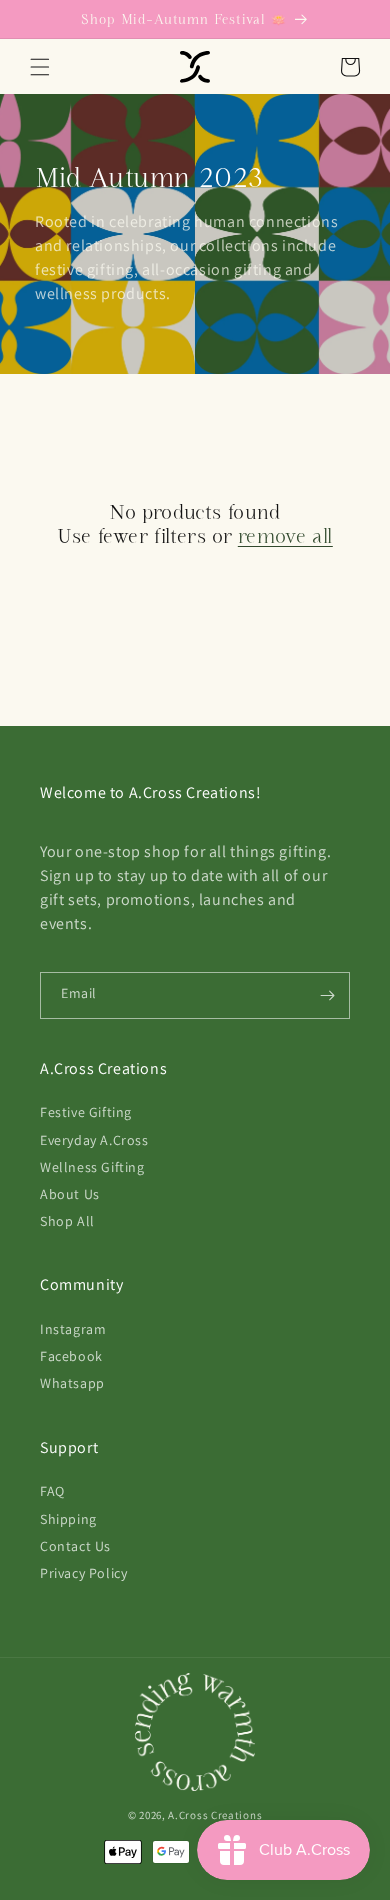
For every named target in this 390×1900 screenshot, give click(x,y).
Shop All (67, 1221)
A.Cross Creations (215, 1815)
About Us (70, 1194)
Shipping (68, 1519)
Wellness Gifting (92, 1167)
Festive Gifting (86, 1112)
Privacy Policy (83, 1573)
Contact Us (75, 1546)
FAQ (52, 1491)
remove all (285, 536)
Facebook (71, 1356)
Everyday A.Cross (94, 1140)
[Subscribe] (327, 995)
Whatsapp (72, 1383)
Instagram (73, 1329)
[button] (40, 67)
